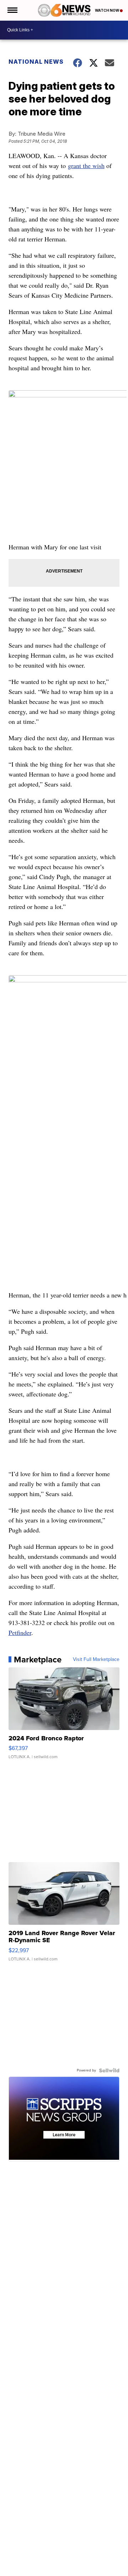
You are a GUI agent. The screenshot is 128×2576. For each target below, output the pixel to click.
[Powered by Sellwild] (109, 2070)
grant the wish (86, 166)
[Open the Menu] (12, 10)
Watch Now (107, 10)
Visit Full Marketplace (96, 1660)
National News (36, 62)
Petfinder (20, 1632)
